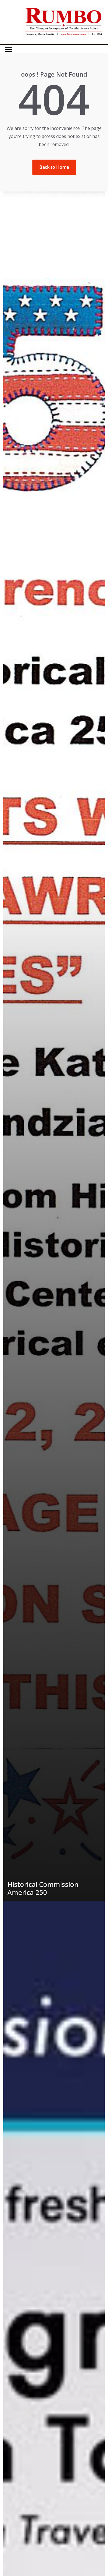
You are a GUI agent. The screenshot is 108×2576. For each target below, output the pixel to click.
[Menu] (9, 49)
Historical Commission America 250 (43, 1888)
